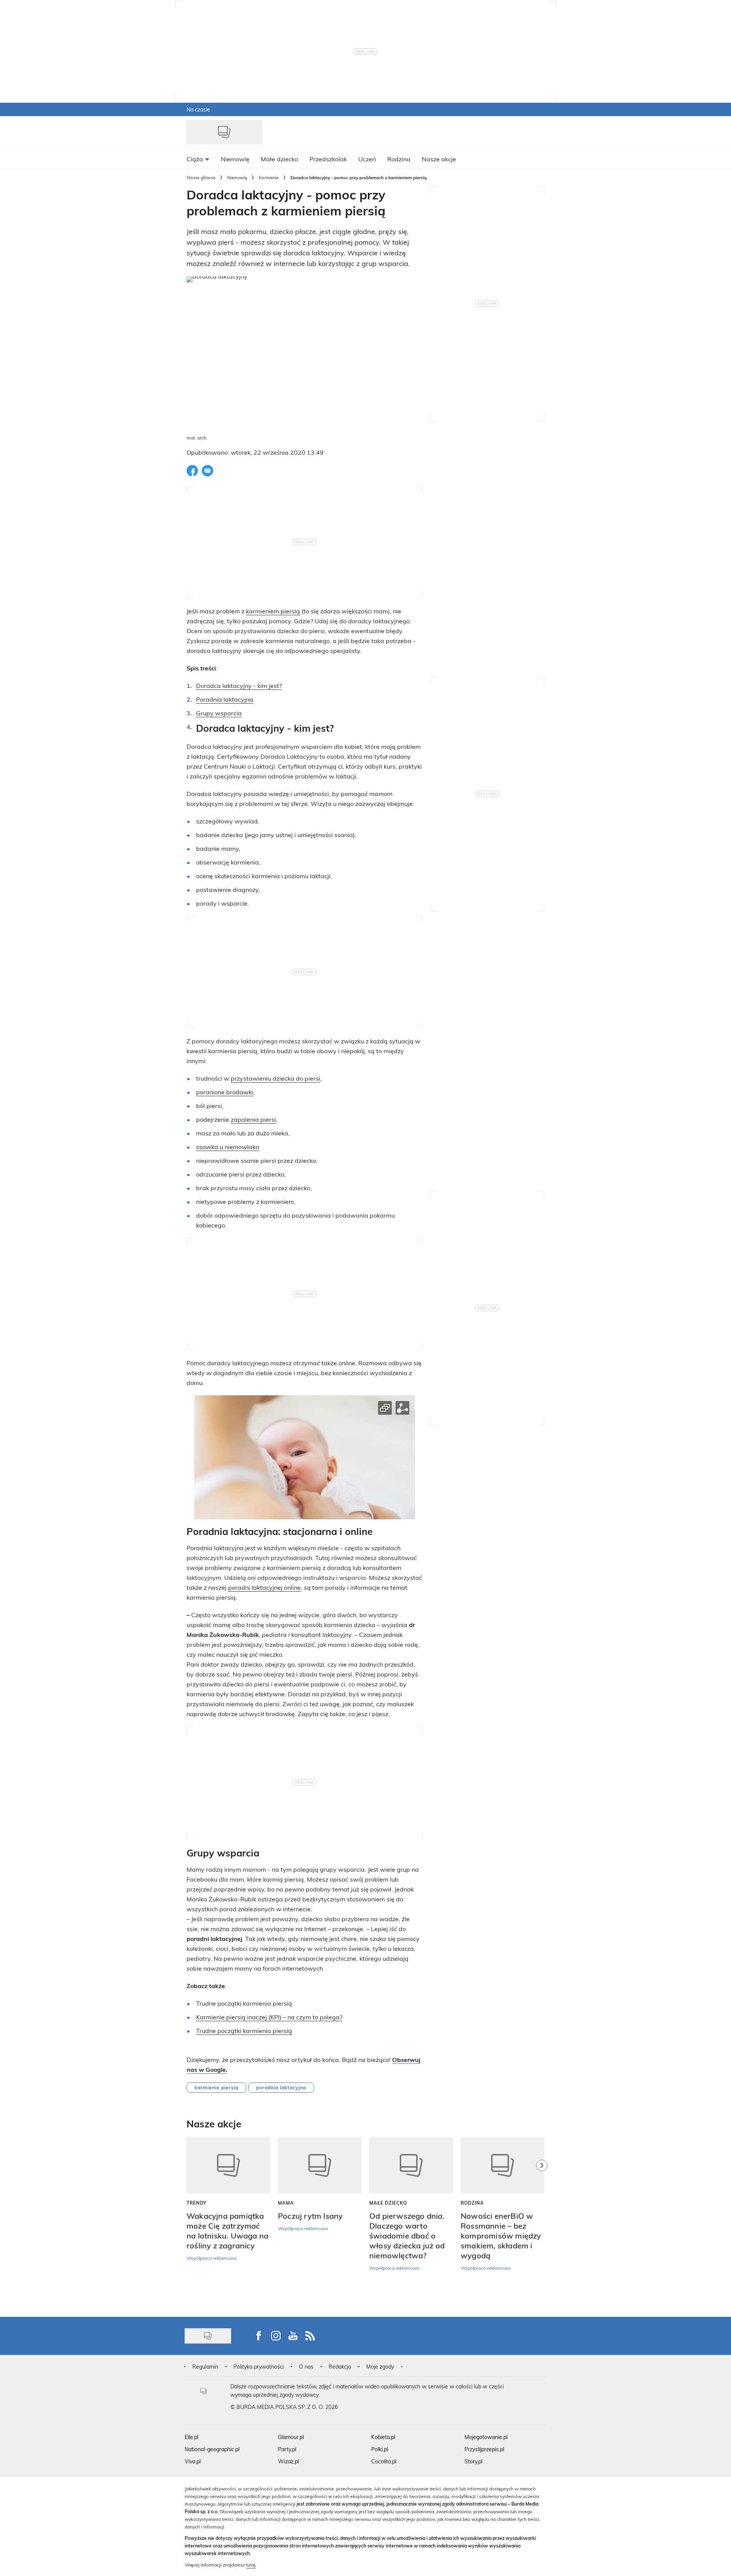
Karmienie (269, 178)
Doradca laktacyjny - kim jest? (239, 685)
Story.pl (473, 2461)
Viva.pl (193, 2461)
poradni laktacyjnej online (264, 1587)
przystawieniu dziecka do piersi (275, 1078)
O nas (306, 2367)
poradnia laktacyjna (281, 2087)
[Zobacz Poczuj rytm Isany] (320, 2165)
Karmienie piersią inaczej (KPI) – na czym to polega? (269, 2017)
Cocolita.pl (384, 2461)
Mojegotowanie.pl (486, 2437)
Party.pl (287, 2449)
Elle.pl (192, 2437)
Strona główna (201, 178)
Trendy (197, 2203)
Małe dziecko (388, 2203)
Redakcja (340, 2367)
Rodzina (472, 2203)
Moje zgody (380, 2367)
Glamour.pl (291, 2437)
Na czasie (198, 109)
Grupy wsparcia (219, 713)
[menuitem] (198, 159)
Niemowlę (237, 178)
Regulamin (205, 2367)
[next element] (542, 2223)
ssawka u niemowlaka (228, 1147)
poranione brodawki (225, 1092)
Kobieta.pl (383, 2437)
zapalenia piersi (253, 1119)
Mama (286, 2203)
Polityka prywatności (259, 2367)
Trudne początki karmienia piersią (244, 2031)
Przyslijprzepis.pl (484, 2449)
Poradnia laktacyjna (225, 699)
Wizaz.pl (288, 2461)
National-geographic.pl (212, 2449)
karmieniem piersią (273, 611)
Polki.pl (380, 2449)
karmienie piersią (216, 2087)
